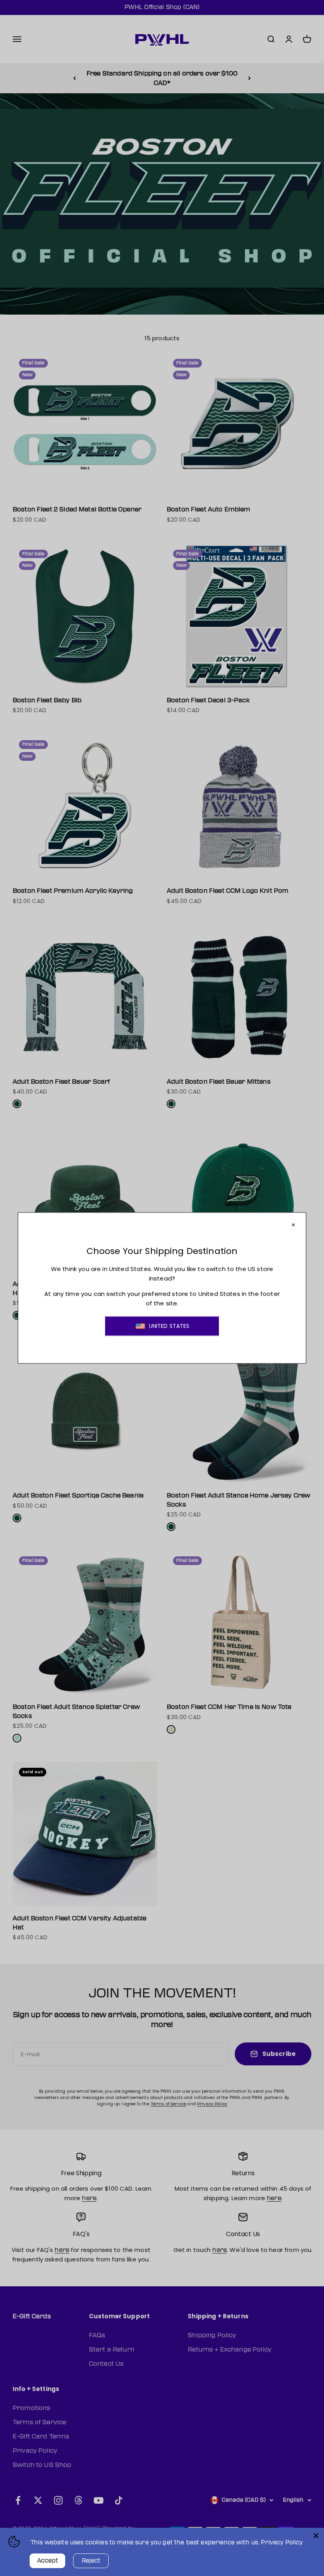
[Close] (316, 2536)
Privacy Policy (282, 2543)
